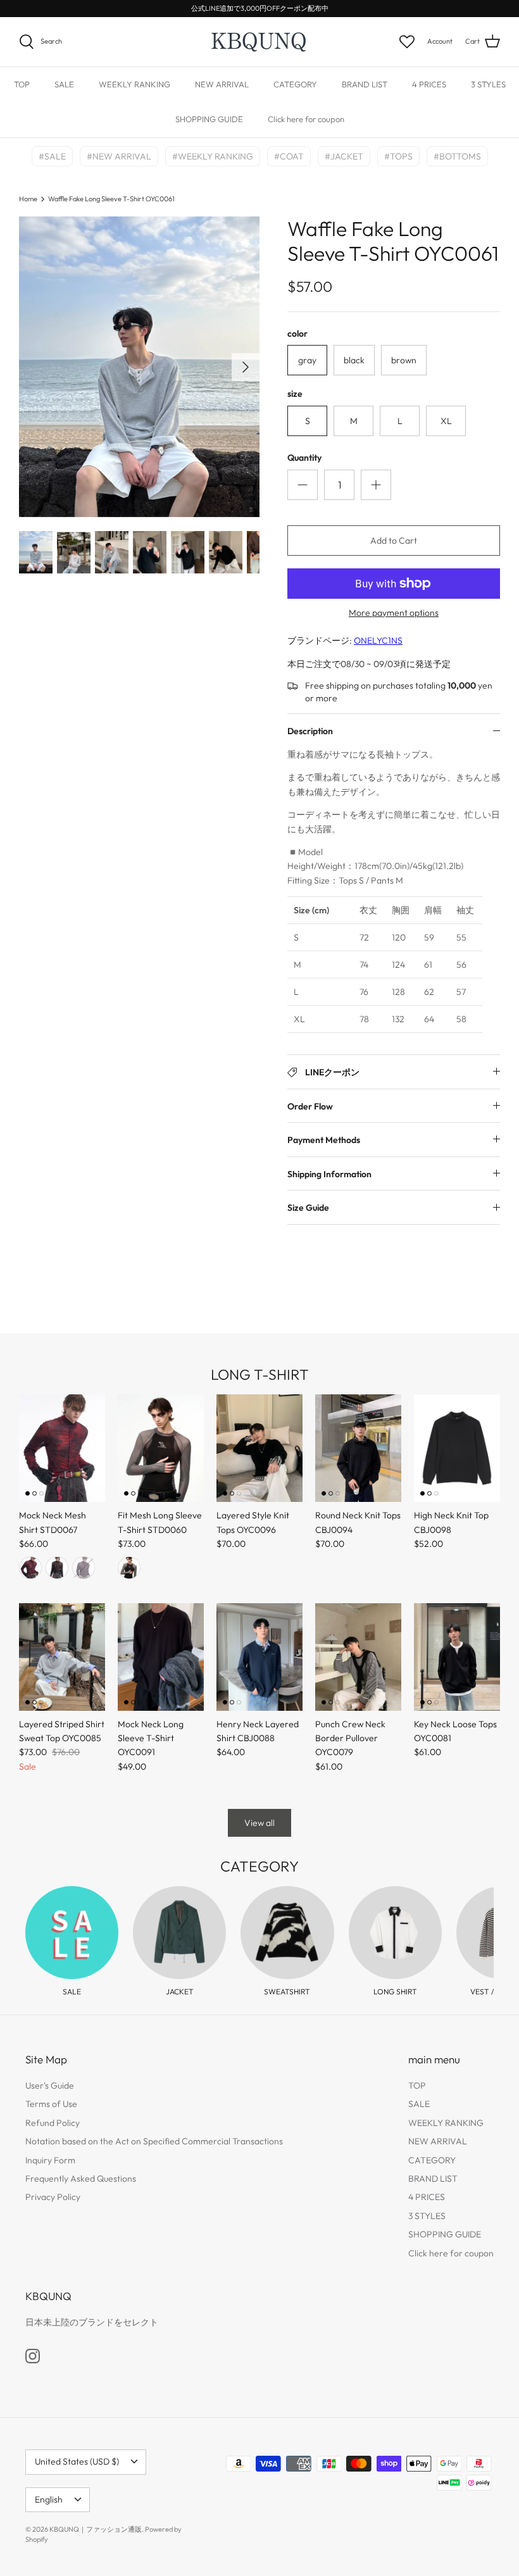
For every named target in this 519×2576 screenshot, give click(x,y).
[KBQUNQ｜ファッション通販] (260, 42)
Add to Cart (394, 541)
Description (310, 731)
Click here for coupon (306, 119)
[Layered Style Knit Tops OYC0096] (259, 1448)
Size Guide (308, 1208)
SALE (64, 84)
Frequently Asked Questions (81, 2179)
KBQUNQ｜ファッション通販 (96, 2529)
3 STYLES (488, 84)
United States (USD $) (77, 2461)
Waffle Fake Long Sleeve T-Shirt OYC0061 (111, 199)
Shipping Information (329, 1174)
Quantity (304, 458)
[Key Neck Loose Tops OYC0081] (457, 1657)
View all (259, 1823)
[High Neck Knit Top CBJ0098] (457, 1448)
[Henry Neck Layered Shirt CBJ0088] (259, 1657)
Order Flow (310, 1106)
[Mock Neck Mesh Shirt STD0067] (62, 1448)
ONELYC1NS (378, 641)
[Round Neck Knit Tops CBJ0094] (358, 1448)
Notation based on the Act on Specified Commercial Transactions (154, 2141)
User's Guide (50, 2085)
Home (28, 199)
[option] (139, 367)
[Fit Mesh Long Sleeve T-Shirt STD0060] (161, 1448)
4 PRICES (429, 84)
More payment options (394, 613)
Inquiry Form (50, 2160)
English (49, 2499)
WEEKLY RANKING (134, 84)
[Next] (246, 367)
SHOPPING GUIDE (209, 119)
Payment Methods (324, 1140)
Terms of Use (51, 2104)
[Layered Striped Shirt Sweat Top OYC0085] (62, 1657)
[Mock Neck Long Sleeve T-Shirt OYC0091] (161, 1657)
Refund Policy (53, 2123)
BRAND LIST (365, 84)
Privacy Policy (53, 2197)
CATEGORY (295, 84)
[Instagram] (33, 2356)
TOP (22, 84)
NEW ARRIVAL (222, 84)
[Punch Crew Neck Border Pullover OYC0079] (358, 1657)
